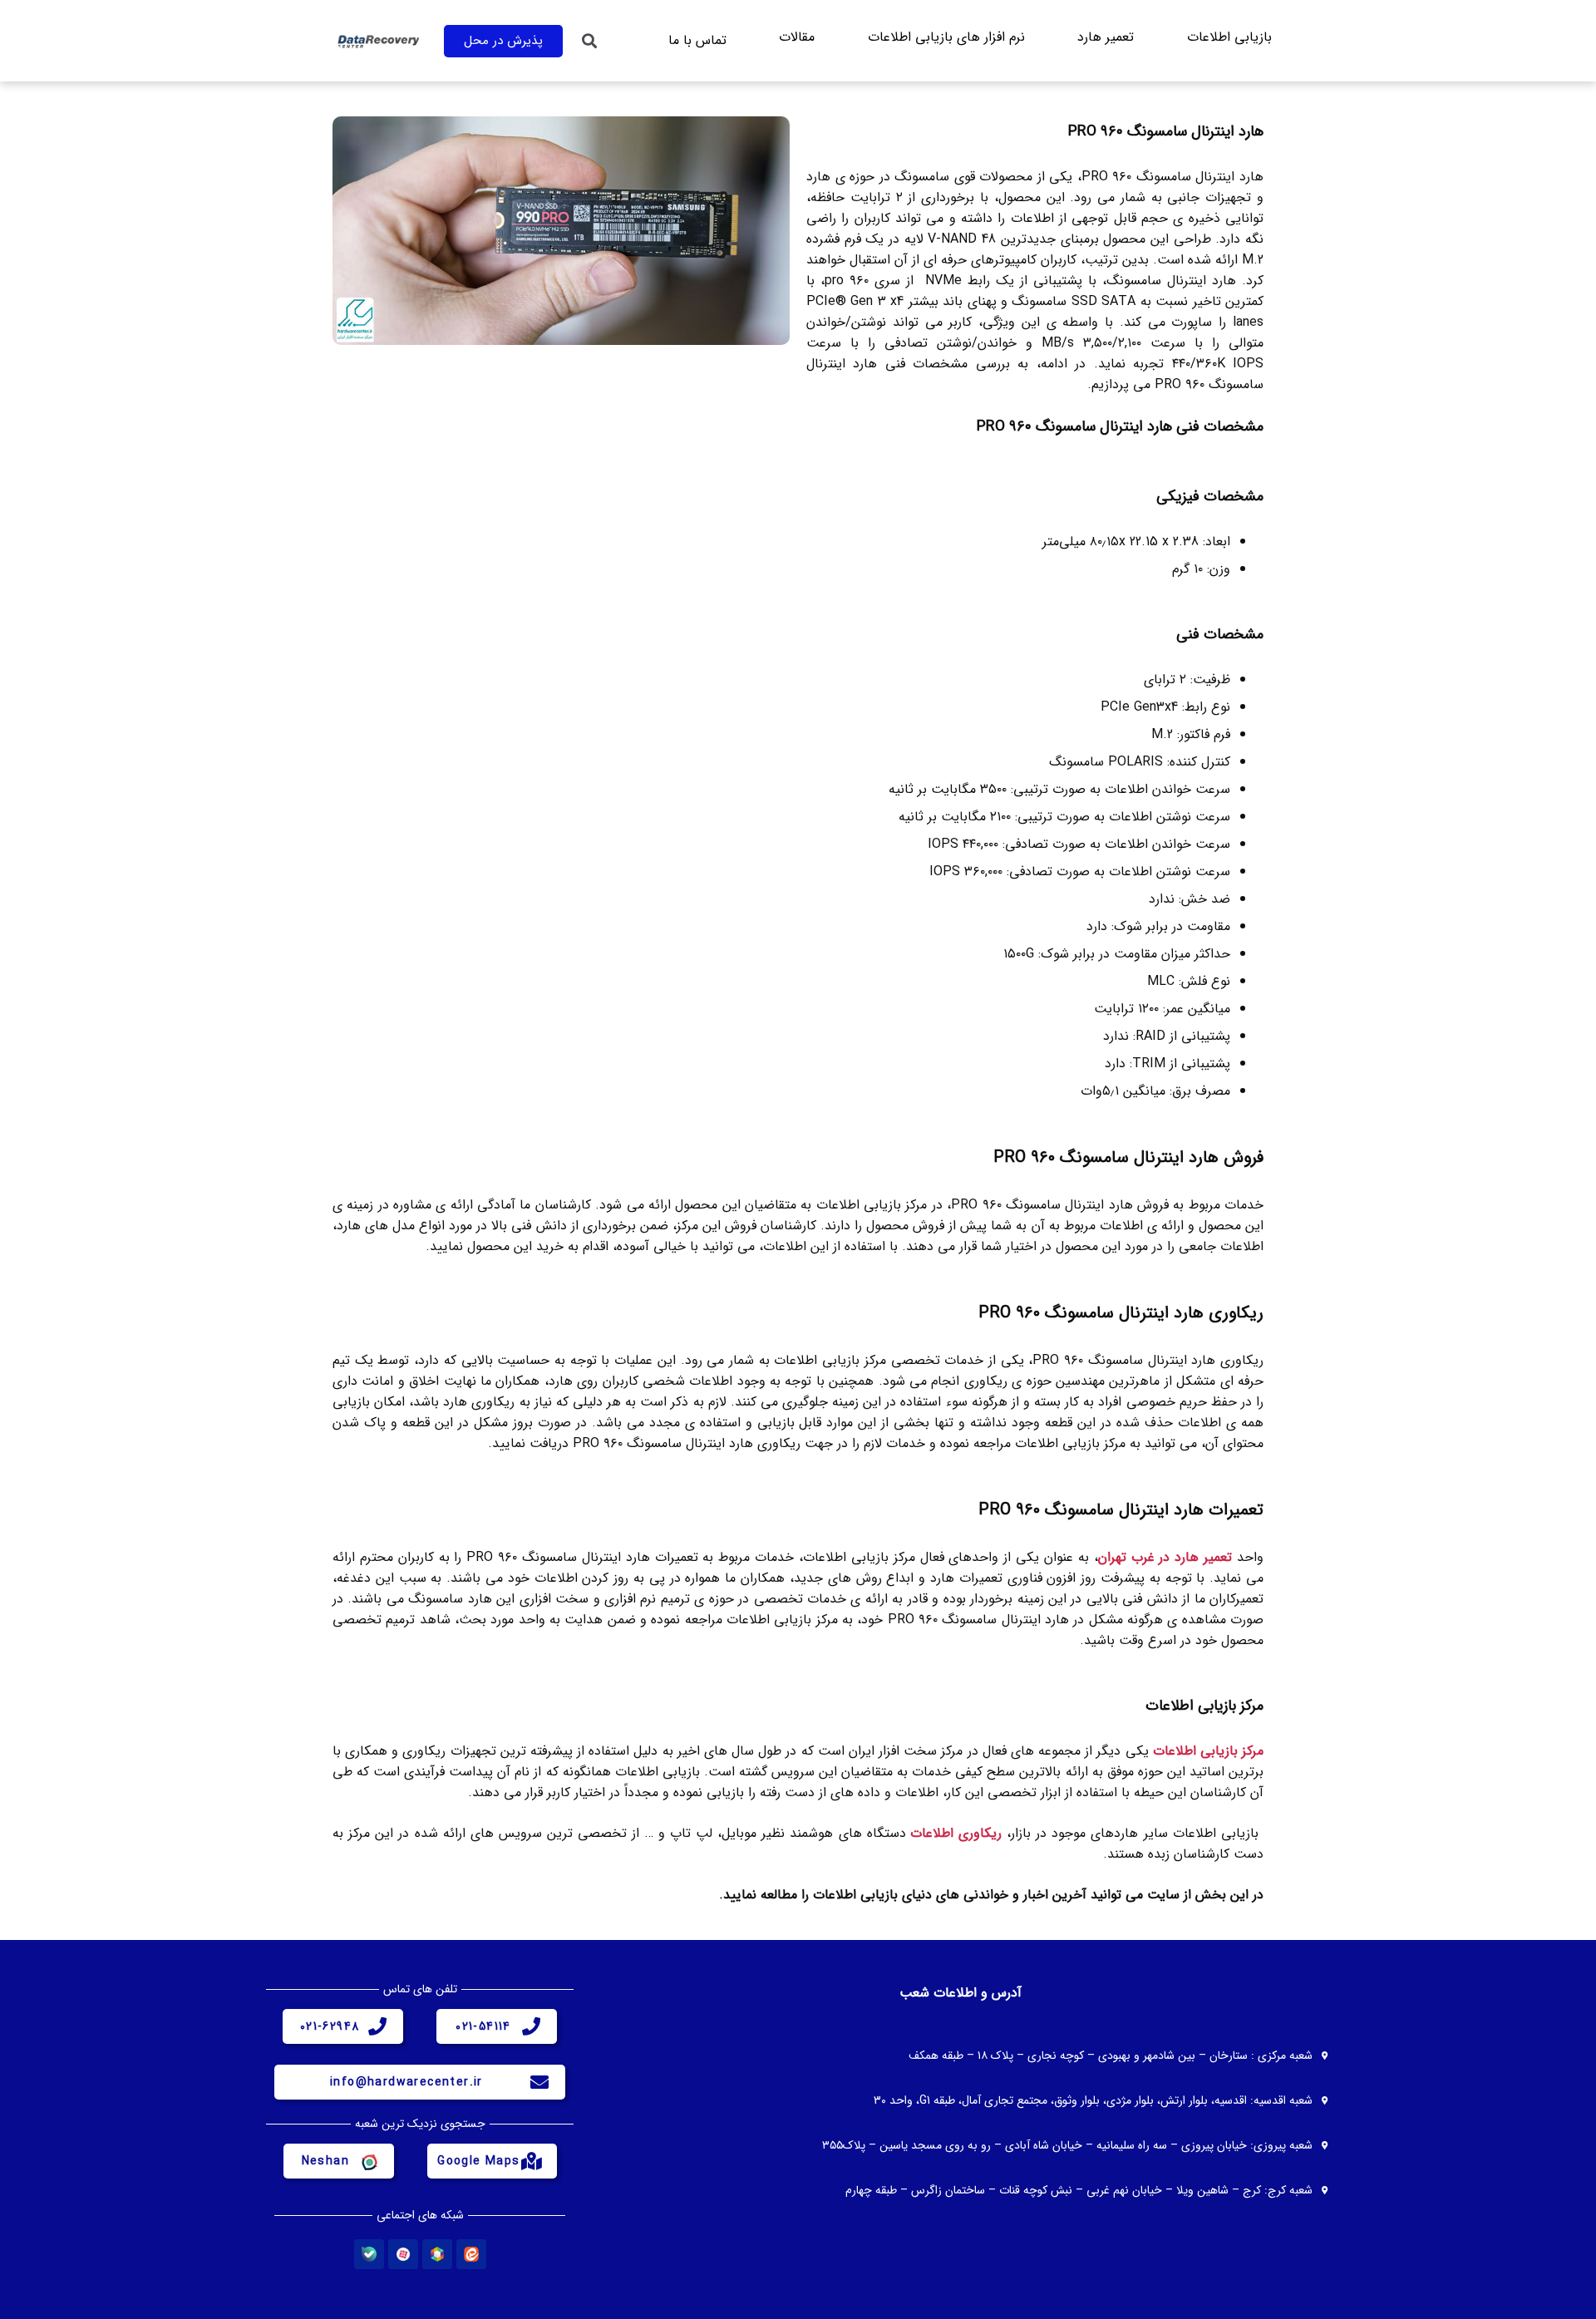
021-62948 (330, 2026)
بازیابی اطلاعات (1229, 37)
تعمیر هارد (1106, 37)
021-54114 (483, 2026)
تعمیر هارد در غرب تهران (1165, 1557)
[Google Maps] (531, 2161)
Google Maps (478, 2161)
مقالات (797, 37)
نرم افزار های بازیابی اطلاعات (946, 37)
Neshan (325, 2161)
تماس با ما (697, 40)
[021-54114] (531, 2026)
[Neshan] (368, 2161)
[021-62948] (377, 2026)
